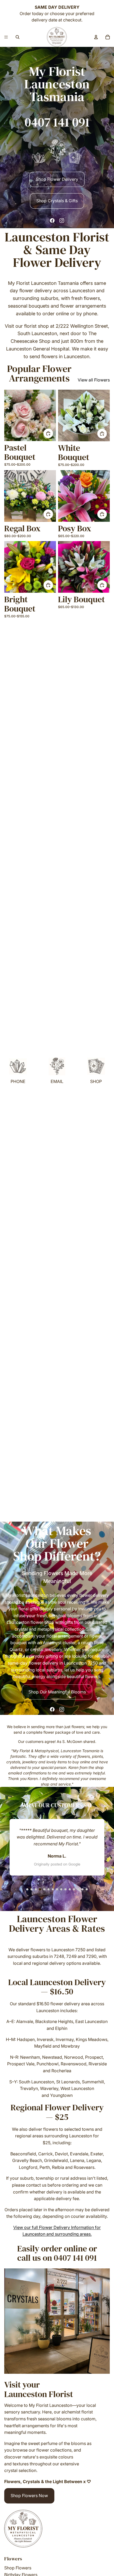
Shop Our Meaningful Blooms (57, 1692)
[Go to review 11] (70, 1889)
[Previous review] (15, 1889)
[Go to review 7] (53, 1889)
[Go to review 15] (87, 1889)
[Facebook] (52, 221)
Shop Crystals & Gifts (57, 201)
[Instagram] (62, 221)
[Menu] (6, 37)
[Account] (96, 37)
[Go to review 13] (78, 1889)
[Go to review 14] (82, 1889)
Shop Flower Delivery (57, 179)
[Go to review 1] (27, 1889)
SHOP (96, 1081)
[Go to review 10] (65, 1889)
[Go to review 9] (61, 1889)
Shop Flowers (18, 2568)
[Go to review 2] (32, 1889)
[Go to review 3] (36, 1889)
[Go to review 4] (40, 1889)
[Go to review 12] (74, 1889)
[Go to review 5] (44, 1889)
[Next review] (99, 1889)
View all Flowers (94, 380)
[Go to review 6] (49, 1889)
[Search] (17, 37)
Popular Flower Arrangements (39, 373)
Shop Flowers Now (29, 2496)
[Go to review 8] (57, 1889)
